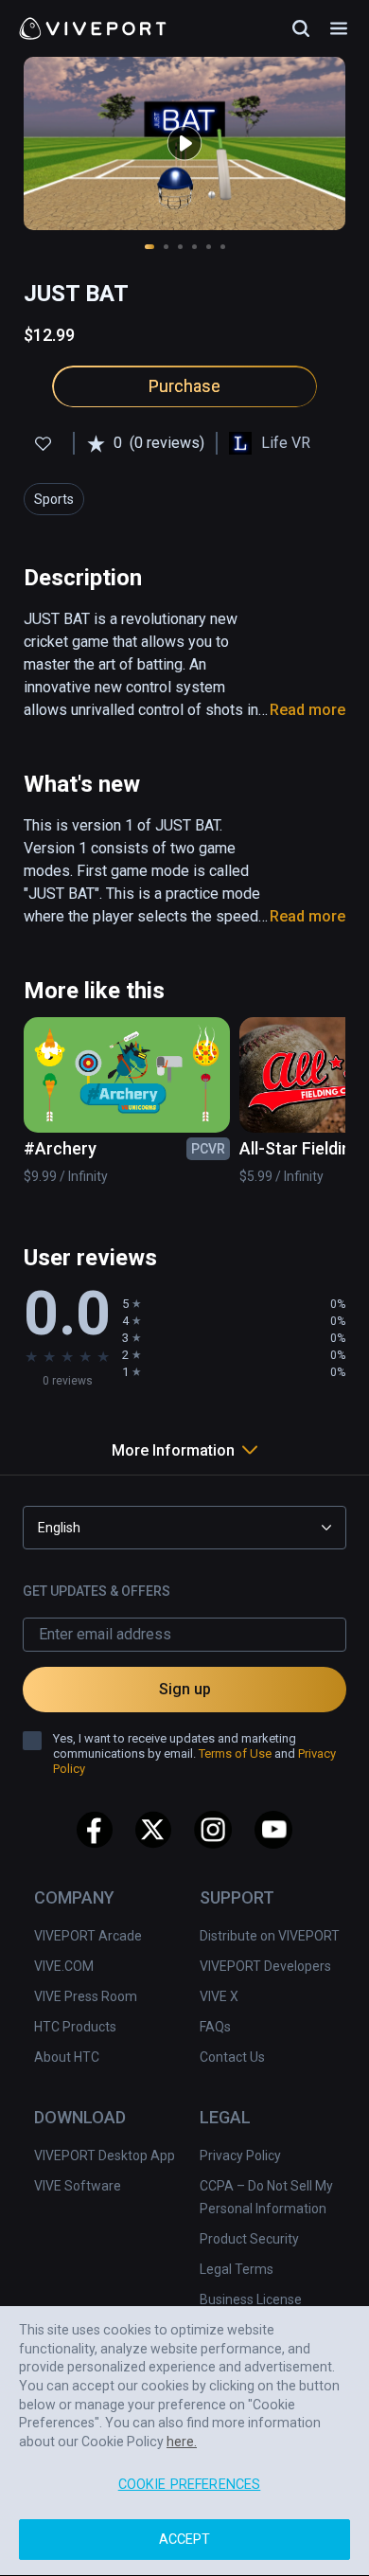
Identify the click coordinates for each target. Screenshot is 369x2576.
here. (182, 2442)
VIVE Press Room (86, 1996)
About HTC (67, 2057)
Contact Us (232, 2057)
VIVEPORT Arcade (88, 1936)
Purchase (184, 386)
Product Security (249, 2239)
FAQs (215, 2027)
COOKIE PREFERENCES (190, 2485)
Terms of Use (235, 1753)
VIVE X (219, 1996)
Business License (251, 2299)
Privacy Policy (240, 2156)
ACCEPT (185, 2540)
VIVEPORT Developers (265, 1966)
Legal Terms (237, 2269)
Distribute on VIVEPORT (270, 1936)
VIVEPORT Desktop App (105, 2156)
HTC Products (75, 2027)
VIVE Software (78, 2186)
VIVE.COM (64, 1966)
